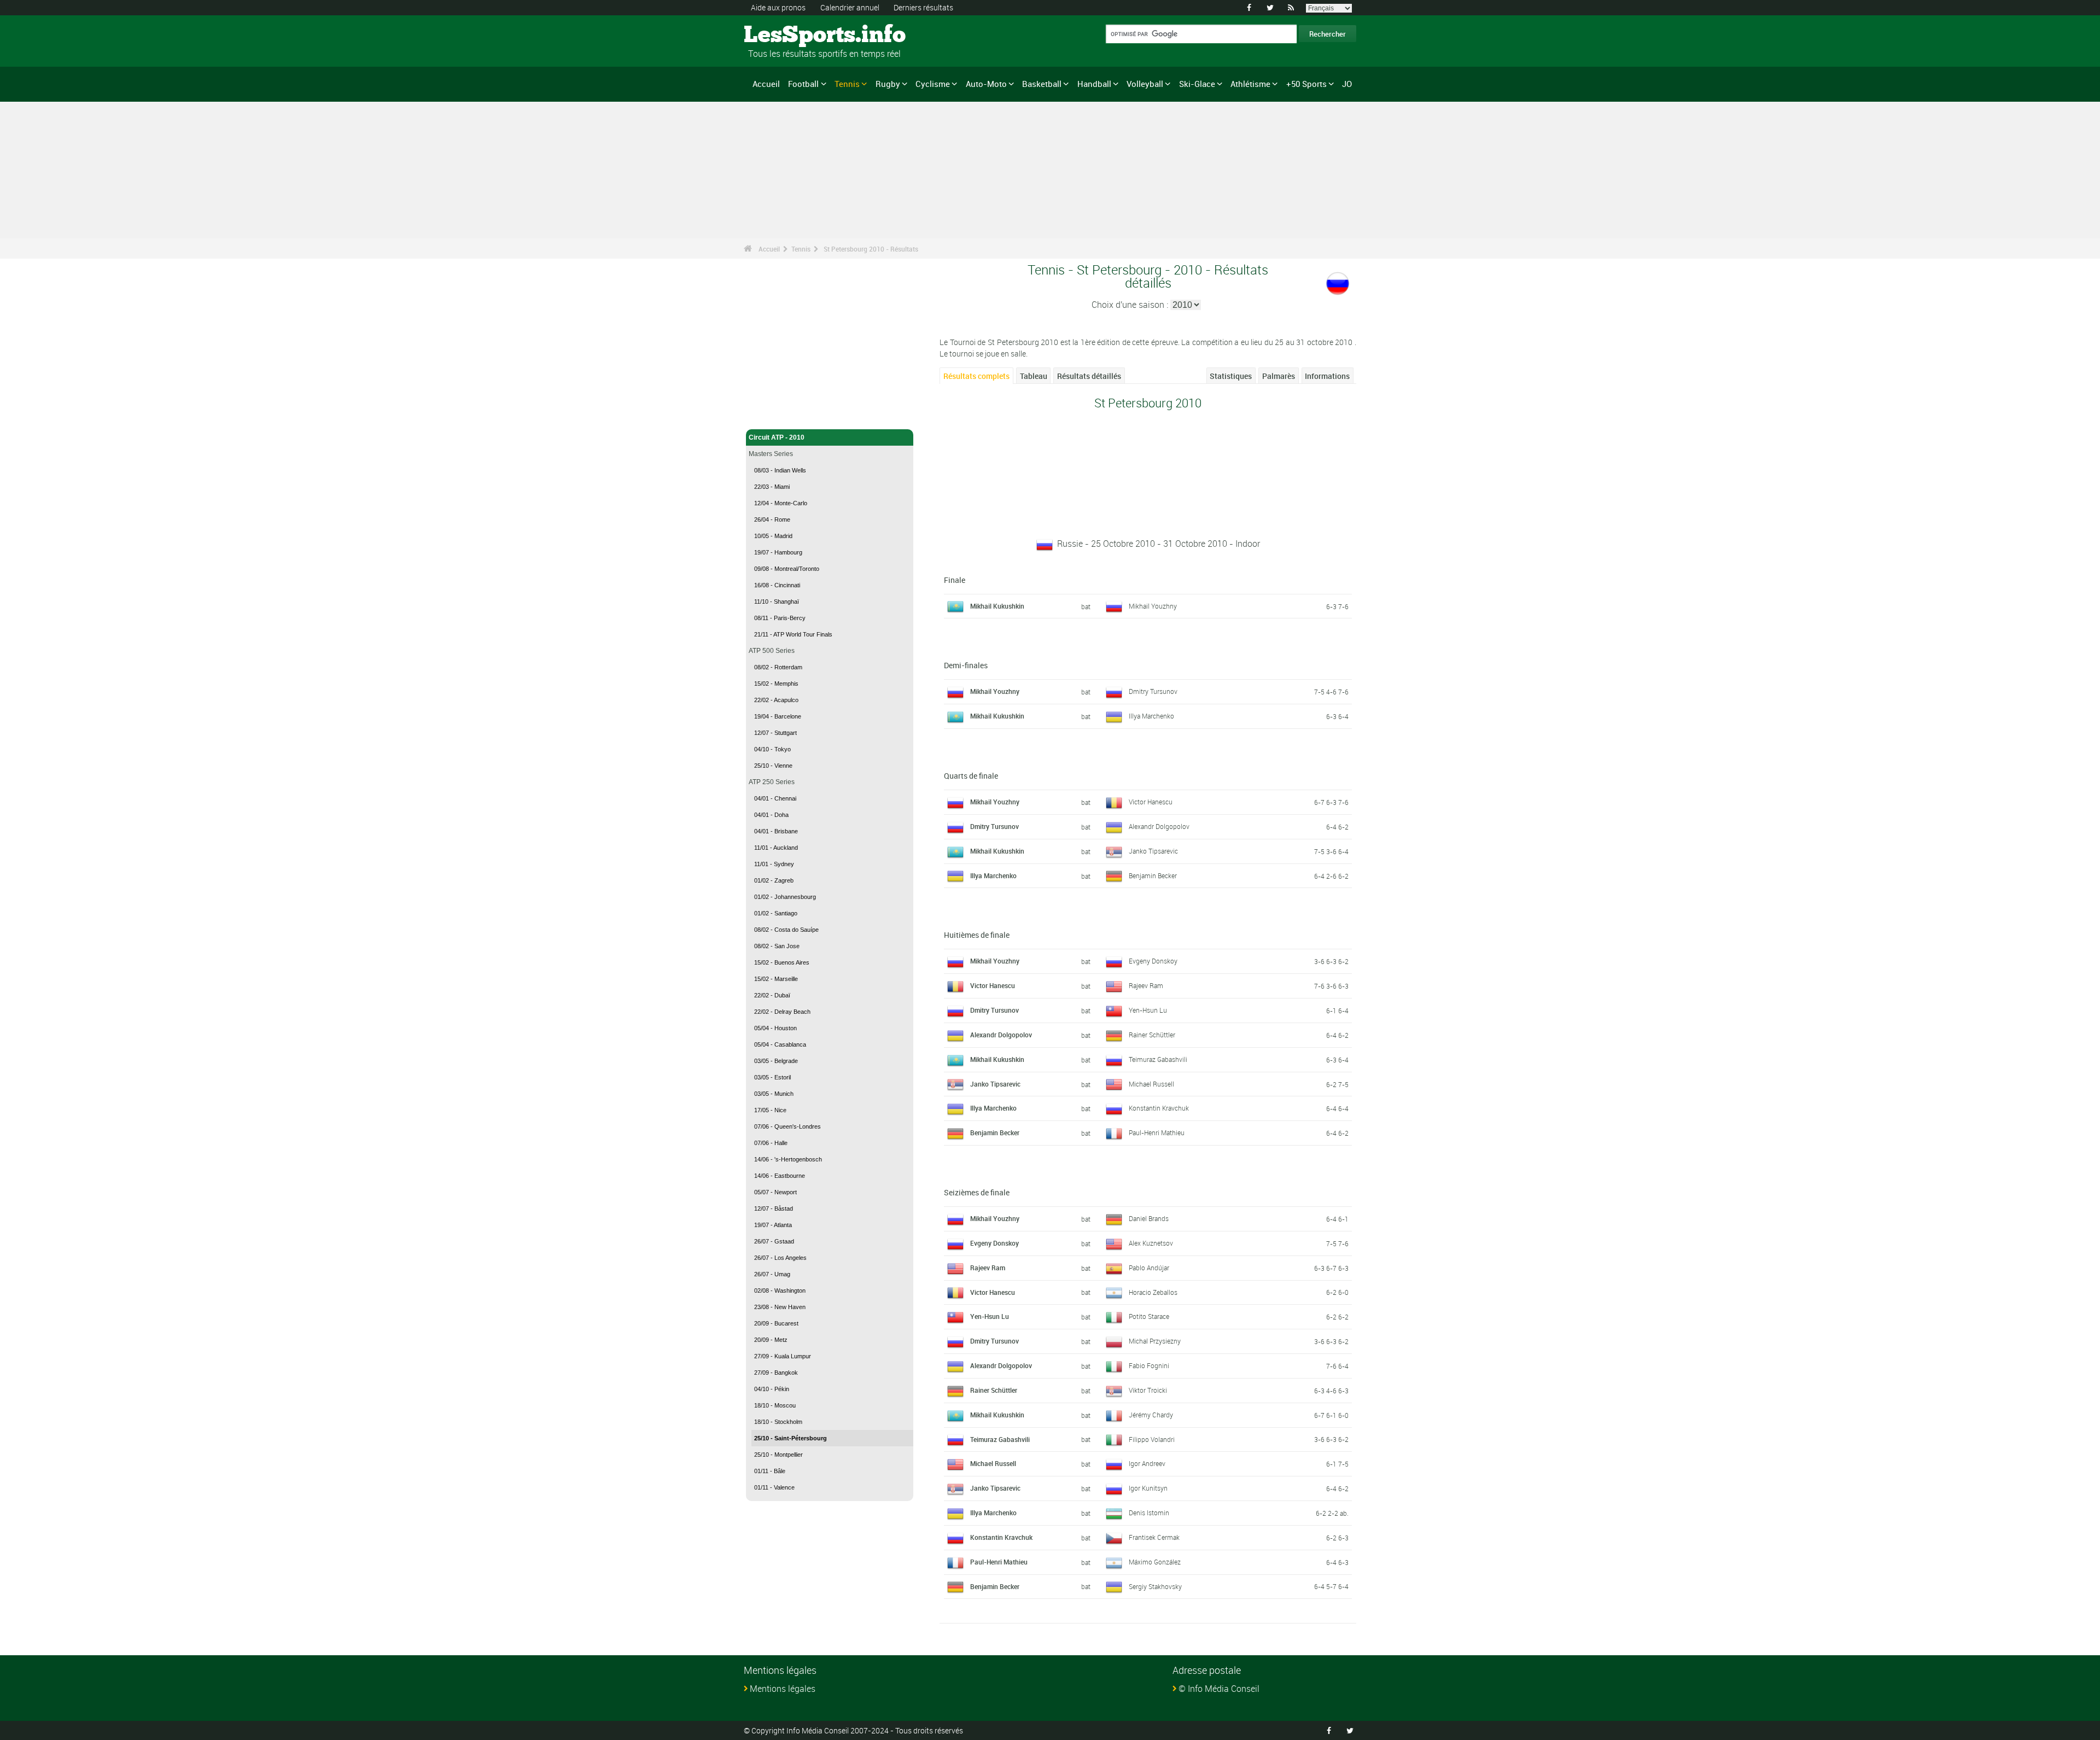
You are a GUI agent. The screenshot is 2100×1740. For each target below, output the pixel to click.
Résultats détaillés (1089, 376)
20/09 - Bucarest (776, 1323)
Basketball (1042, 84)
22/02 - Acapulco (776, 700)
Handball (1094, 84)
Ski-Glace (1197, 84)
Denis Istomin (1149, 1513)
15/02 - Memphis (776, 684)
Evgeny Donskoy (1153, 961)
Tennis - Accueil (773, 414)
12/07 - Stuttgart (775, 733)
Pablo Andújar (1149, 1268)
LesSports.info (785, 36)
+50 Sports (1306, 84)
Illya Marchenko (1151, 716)
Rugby (888, 84)
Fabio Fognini (1149, 1365)
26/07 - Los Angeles (780, 1258)
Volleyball (1145, 84)
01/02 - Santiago (776, 913)
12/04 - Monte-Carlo (781, 503)
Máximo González (1155, 1562)
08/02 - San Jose (777, 946)
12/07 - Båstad (774, 1208)
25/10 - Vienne (773, 766)
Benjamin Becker (1153, 875)
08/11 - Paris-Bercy (780, 618)
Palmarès (1279, 376)
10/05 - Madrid (773, 536)
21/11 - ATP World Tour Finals (793, 634)
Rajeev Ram (1146, 985)
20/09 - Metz (771, 1340)
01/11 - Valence (774, 1487)
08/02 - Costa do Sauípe (786, 930)
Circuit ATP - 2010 (777, 437)
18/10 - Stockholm (778, 1422)
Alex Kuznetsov (1151, 1243)
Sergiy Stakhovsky (1155, 1586)
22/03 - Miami (772, 487)
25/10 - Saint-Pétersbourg (791, 1438)
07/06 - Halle (771, 1143)
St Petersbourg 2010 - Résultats (871, 249)
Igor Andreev (1147, 1463)
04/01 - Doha (771, 815)
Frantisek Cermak (1154, 1537)
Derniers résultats (923, 7)
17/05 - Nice (770, 1110)
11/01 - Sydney (774, 864)
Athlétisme (1250, 84)
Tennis (847, 84)
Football (803, 84)
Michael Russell (1151, 1084)
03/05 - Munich (774, 1094)
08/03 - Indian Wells (780, 470)
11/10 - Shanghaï (777, 602)
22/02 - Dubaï (772, 995)
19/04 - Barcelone (778, 716)
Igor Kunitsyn (1148, 1488)
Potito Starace (1149, 1316)
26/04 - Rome (772, 519)
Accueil (766, 84)
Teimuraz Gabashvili (1158, 1059)
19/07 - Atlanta (773, 1225)
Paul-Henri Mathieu (1157, 1132)
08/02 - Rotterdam (778, 667)
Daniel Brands (1149, 1218)
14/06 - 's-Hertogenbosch (788, 1159)
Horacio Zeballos (1153, 1292)
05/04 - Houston (775, 1028)
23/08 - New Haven (780, 1307)
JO (1347, 84)
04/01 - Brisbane (776, 831)
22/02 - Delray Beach (782, 1012)
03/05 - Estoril (772, 1077)
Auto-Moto (986, 84)
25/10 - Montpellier (778, 1455)
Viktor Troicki (1148, 1390)
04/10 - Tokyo (772, 749)
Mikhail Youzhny (1153, 606)
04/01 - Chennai (775, 798)
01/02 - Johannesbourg (785, 897)
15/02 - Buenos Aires (782, 962)
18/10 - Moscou (775, 1405)
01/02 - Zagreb (774, 880)
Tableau (1034, 376)
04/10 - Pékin (772, 1389)
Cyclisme (933, 84)
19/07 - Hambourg (778, 552)
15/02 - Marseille (776, 979)
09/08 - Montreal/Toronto (787, 569)
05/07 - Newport (775, 1192)
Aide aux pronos (778, 7)
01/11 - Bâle (770, 1471)
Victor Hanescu (1151, 802)
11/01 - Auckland (776, 848)
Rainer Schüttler (1152, 1035)
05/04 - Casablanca (780, 1044)
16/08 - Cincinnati (777, 585)
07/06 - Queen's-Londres (787, 1126)
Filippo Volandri (1152, 1439)
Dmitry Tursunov (1153, 691)
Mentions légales (783, 1689)
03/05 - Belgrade (776, 1061)
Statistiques (1231, 376)
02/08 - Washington (780, 1291)
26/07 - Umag (772, 1274)
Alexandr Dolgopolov (1159, 826)
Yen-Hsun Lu (1148, 1010)
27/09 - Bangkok (776, 1373)
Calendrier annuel (850, 7)
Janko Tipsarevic (1153, 851)
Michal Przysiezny (1155, 1341)
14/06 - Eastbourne (780, 1176)
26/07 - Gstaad (774, 1241)
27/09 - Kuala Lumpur (783, 1356)
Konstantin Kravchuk (1159, 1108)
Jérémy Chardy (1151, 1415)
